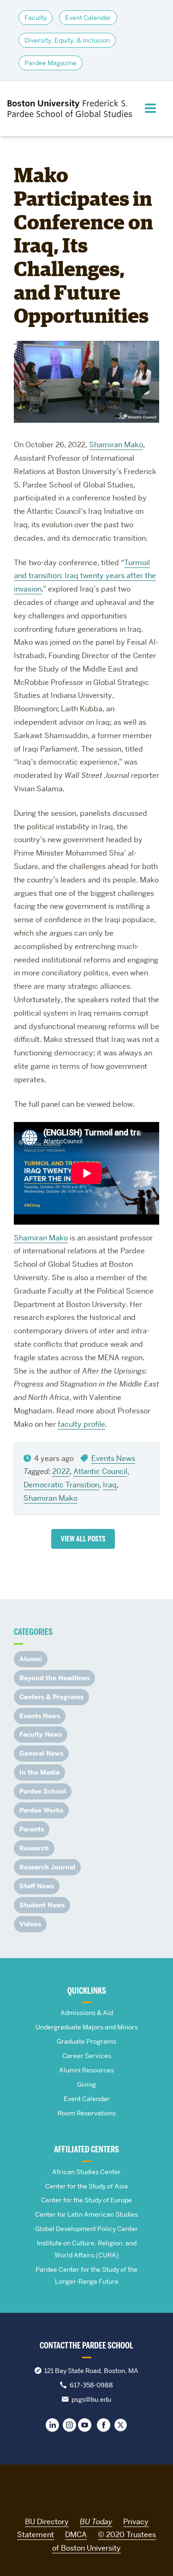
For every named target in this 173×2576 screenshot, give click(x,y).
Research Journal (47, 1867)
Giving (86, 2084)
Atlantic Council (100, 1471)
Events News (113, 1458)
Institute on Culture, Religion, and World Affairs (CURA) (87, 2249)
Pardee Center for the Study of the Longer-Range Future (86, 2275)
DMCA (76, 2535)
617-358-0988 (91, 2385)
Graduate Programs (86, 2041)
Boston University (87, 2490)
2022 (61, 1471)
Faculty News (41, 1735)
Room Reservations (87, 2113)
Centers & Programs (51, 1697)
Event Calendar (88, 18)
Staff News (37, 1886)
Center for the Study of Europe (86, 2200)
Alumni (31, 1659)
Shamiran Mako (116, 445)
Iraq (110, 1485)
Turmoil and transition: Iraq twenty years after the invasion (85, 576)
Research (34, 1848)
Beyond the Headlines (54, 1678)
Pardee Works (41, 1810)
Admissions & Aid (87, 2013)
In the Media (39, 1772)
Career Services (87, 2056)
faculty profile (81, 1424)
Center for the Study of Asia (86, 2186)
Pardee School (43, 1791)
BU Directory (47, 2522)
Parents (32, 1829)
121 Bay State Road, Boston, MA (91, 2371)
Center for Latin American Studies (86, 2214)
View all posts (83, 1539)
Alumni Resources (86, 2070)
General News (41, 1753)
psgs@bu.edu (91, 2399)
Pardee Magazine (51, 63)
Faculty (36, 18)
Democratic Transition (61, 1485)
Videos (30, 1924)
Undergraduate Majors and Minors (87, 2027)
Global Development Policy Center (86, 2229)
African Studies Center (86, 2172)
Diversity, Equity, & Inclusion (67, 40)
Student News (42, 1905)
